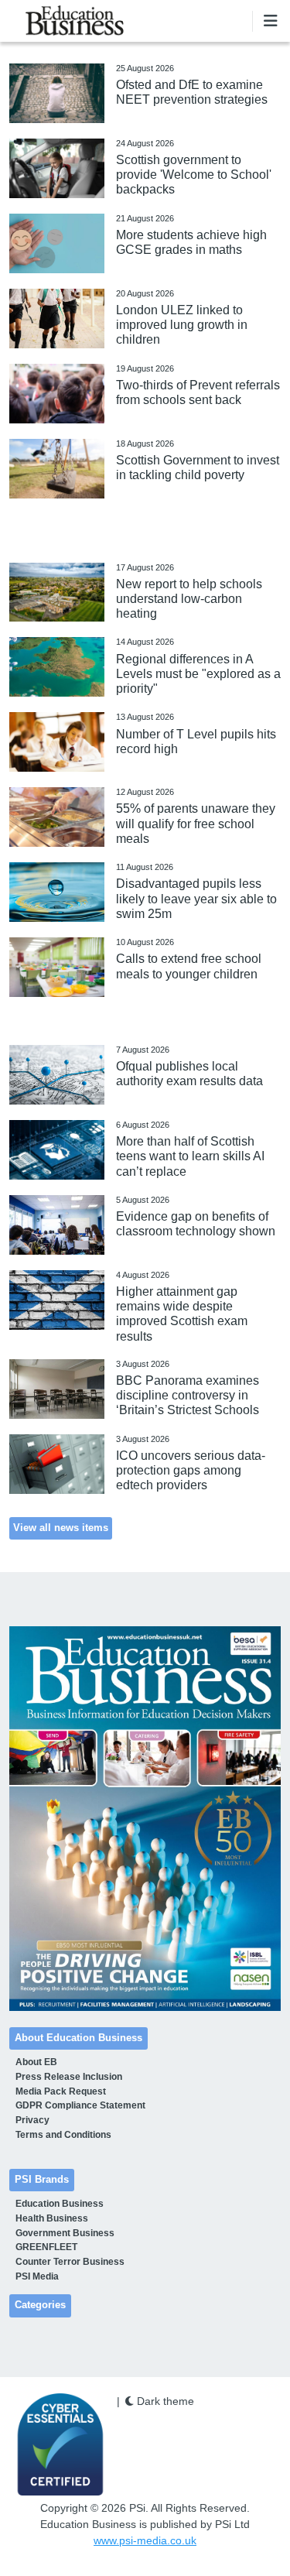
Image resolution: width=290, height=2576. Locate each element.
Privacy (32, 2120)
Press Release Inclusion (69, 2077)
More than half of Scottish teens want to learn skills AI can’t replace (190, 1156)
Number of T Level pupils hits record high (196, 742)
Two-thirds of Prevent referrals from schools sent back (198, 392)
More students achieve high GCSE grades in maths (191, 242)
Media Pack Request (61, 2091)
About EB (36, 2062)
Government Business (65, 2233)
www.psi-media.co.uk (145, 2540)
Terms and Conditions (63, 2135)
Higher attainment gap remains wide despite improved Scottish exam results (182, 1314)
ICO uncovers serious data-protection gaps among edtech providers (191, 1470)
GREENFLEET (46, 2247)
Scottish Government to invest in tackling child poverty (198, 468)
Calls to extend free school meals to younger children (189, 966)
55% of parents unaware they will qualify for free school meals (196, 823)
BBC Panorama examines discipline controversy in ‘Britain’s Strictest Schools (188, 1395)
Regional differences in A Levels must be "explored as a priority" (198, 674)
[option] (145, 1819)
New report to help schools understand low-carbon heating (189, 599)
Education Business (60, 2204)
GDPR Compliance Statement (80, 2105)
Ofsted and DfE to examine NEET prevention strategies (192, 92)
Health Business (52, 2218)
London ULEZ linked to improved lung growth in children (182, 325)
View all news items (61, 1528)
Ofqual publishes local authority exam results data (189, 1074)
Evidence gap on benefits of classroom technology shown (196, 1224)
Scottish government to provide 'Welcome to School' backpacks (194, 175)
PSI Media (37, 2276)
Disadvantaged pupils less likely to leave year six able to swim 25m (196, 898)
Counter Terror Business (70, 2262)
